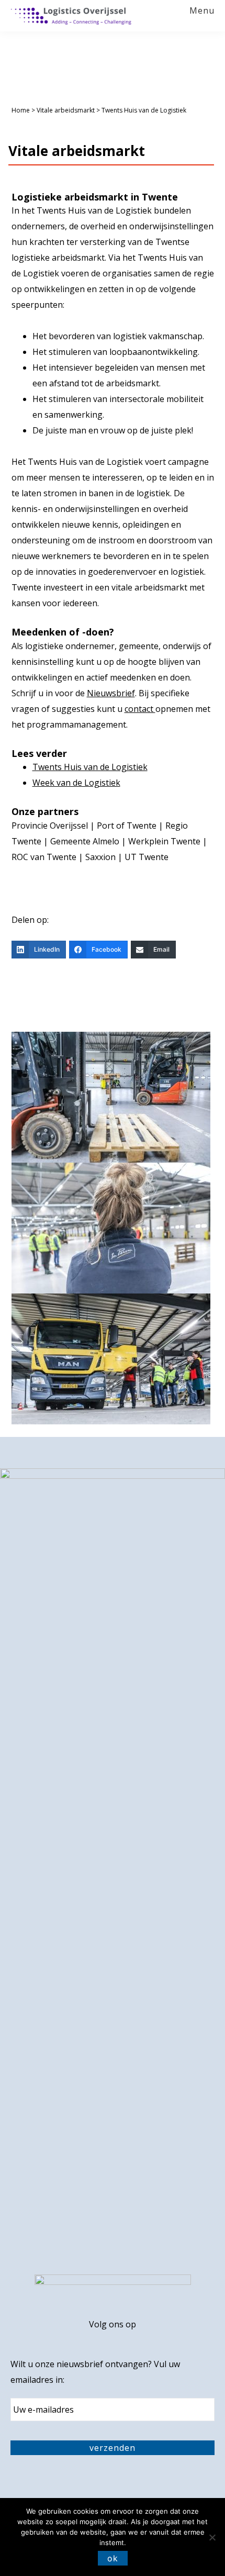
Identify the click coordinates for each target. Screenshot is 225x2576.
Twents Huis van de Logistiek (90, 767)
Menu (202, 11)
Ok (113, 2558)
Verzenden (113, 2448)
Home (21, 110)
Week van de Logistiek (76, 783)
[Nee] (212, 2537)
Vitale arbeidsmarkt (66, 110)
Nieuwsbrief (111, 693)
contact (140, 709)
